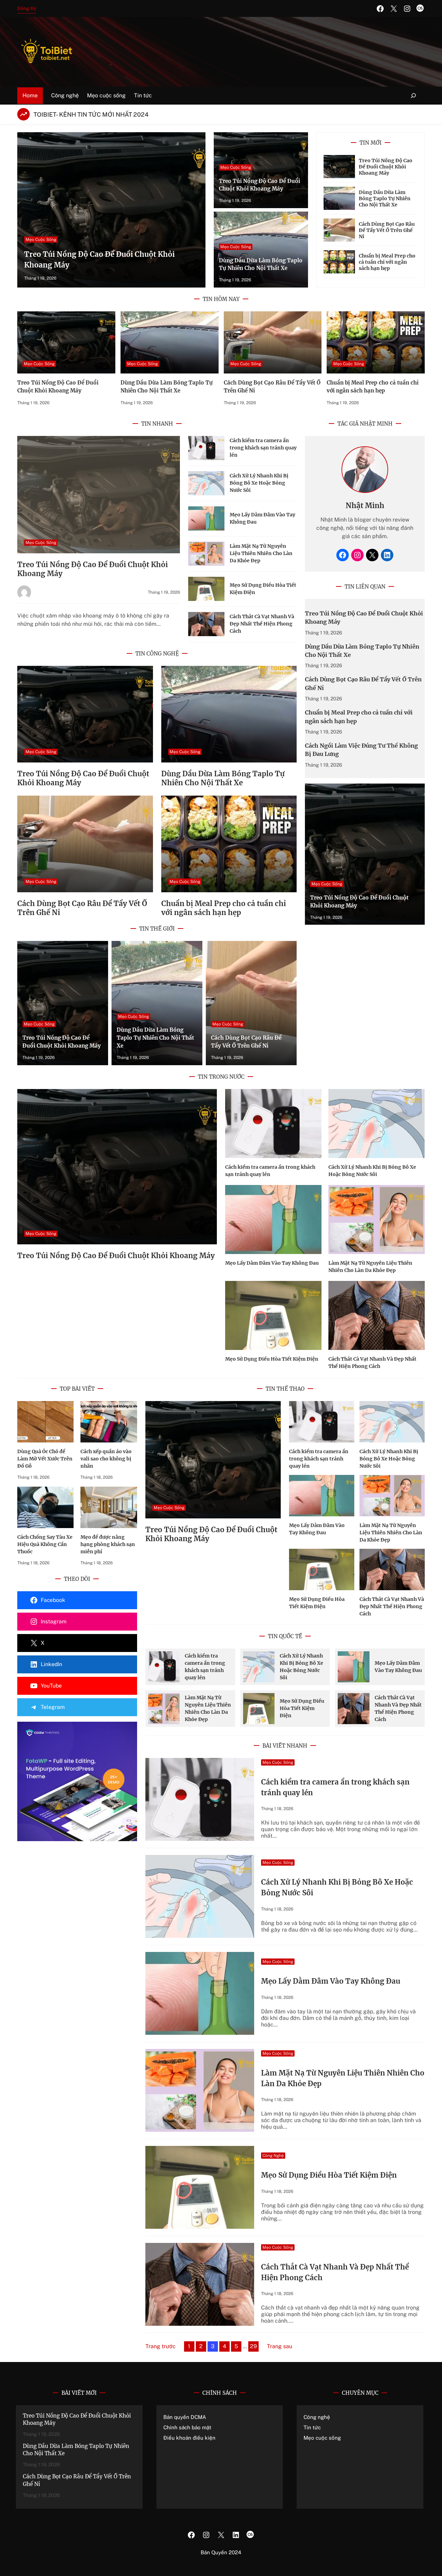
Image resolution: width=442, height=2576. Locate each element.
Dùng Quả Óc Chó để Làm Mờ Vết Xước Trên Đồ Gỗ (45, 1459)
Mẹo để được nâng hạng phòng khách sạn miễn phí (108, 1544)
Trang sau (280, 2346)
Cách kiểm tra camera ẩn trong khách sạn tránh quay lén (263, 448)
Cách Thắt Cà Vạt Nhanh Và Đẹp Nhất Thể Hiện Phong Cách (262, 624)
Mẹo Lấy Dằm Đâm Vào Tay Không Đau (272, 1263)
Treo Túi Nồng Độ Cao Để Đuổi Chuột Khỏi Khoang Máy (386, 167)
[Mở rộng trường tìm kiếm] (414, 96)
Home (30, 95)
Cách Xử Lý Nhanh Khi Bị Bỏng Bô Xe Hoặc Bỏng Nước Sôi (259, 483)
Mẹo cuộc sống (322, 2438)
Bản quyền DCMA (185, 2417)
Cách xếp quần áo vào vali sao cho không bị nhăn (106, 1459)
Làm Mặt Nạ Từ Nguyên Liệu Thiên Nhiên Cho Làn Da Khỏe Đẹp (261, 553)
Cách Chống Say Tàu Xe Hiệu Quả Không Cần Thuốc (45, 1544)
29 (253, 2346)
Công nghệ (317, 2417)
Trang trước (161, 2346)
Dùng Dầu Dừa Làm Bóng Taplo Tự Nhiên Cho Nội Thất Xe (385, 198)
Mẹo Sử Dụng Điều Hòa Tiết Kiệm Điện (272, 1359)
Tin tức (312, 2427)
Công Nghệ (273, 2156)
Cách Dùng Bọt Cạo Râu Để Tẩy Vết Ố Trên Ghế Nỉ (387, 230)
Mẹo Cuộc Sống (41, 240)
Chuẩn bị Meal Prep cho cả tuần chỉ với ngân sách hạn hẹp (387, 262)
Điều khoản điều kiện (189, 2438)
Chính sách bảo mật (187, 2427)
